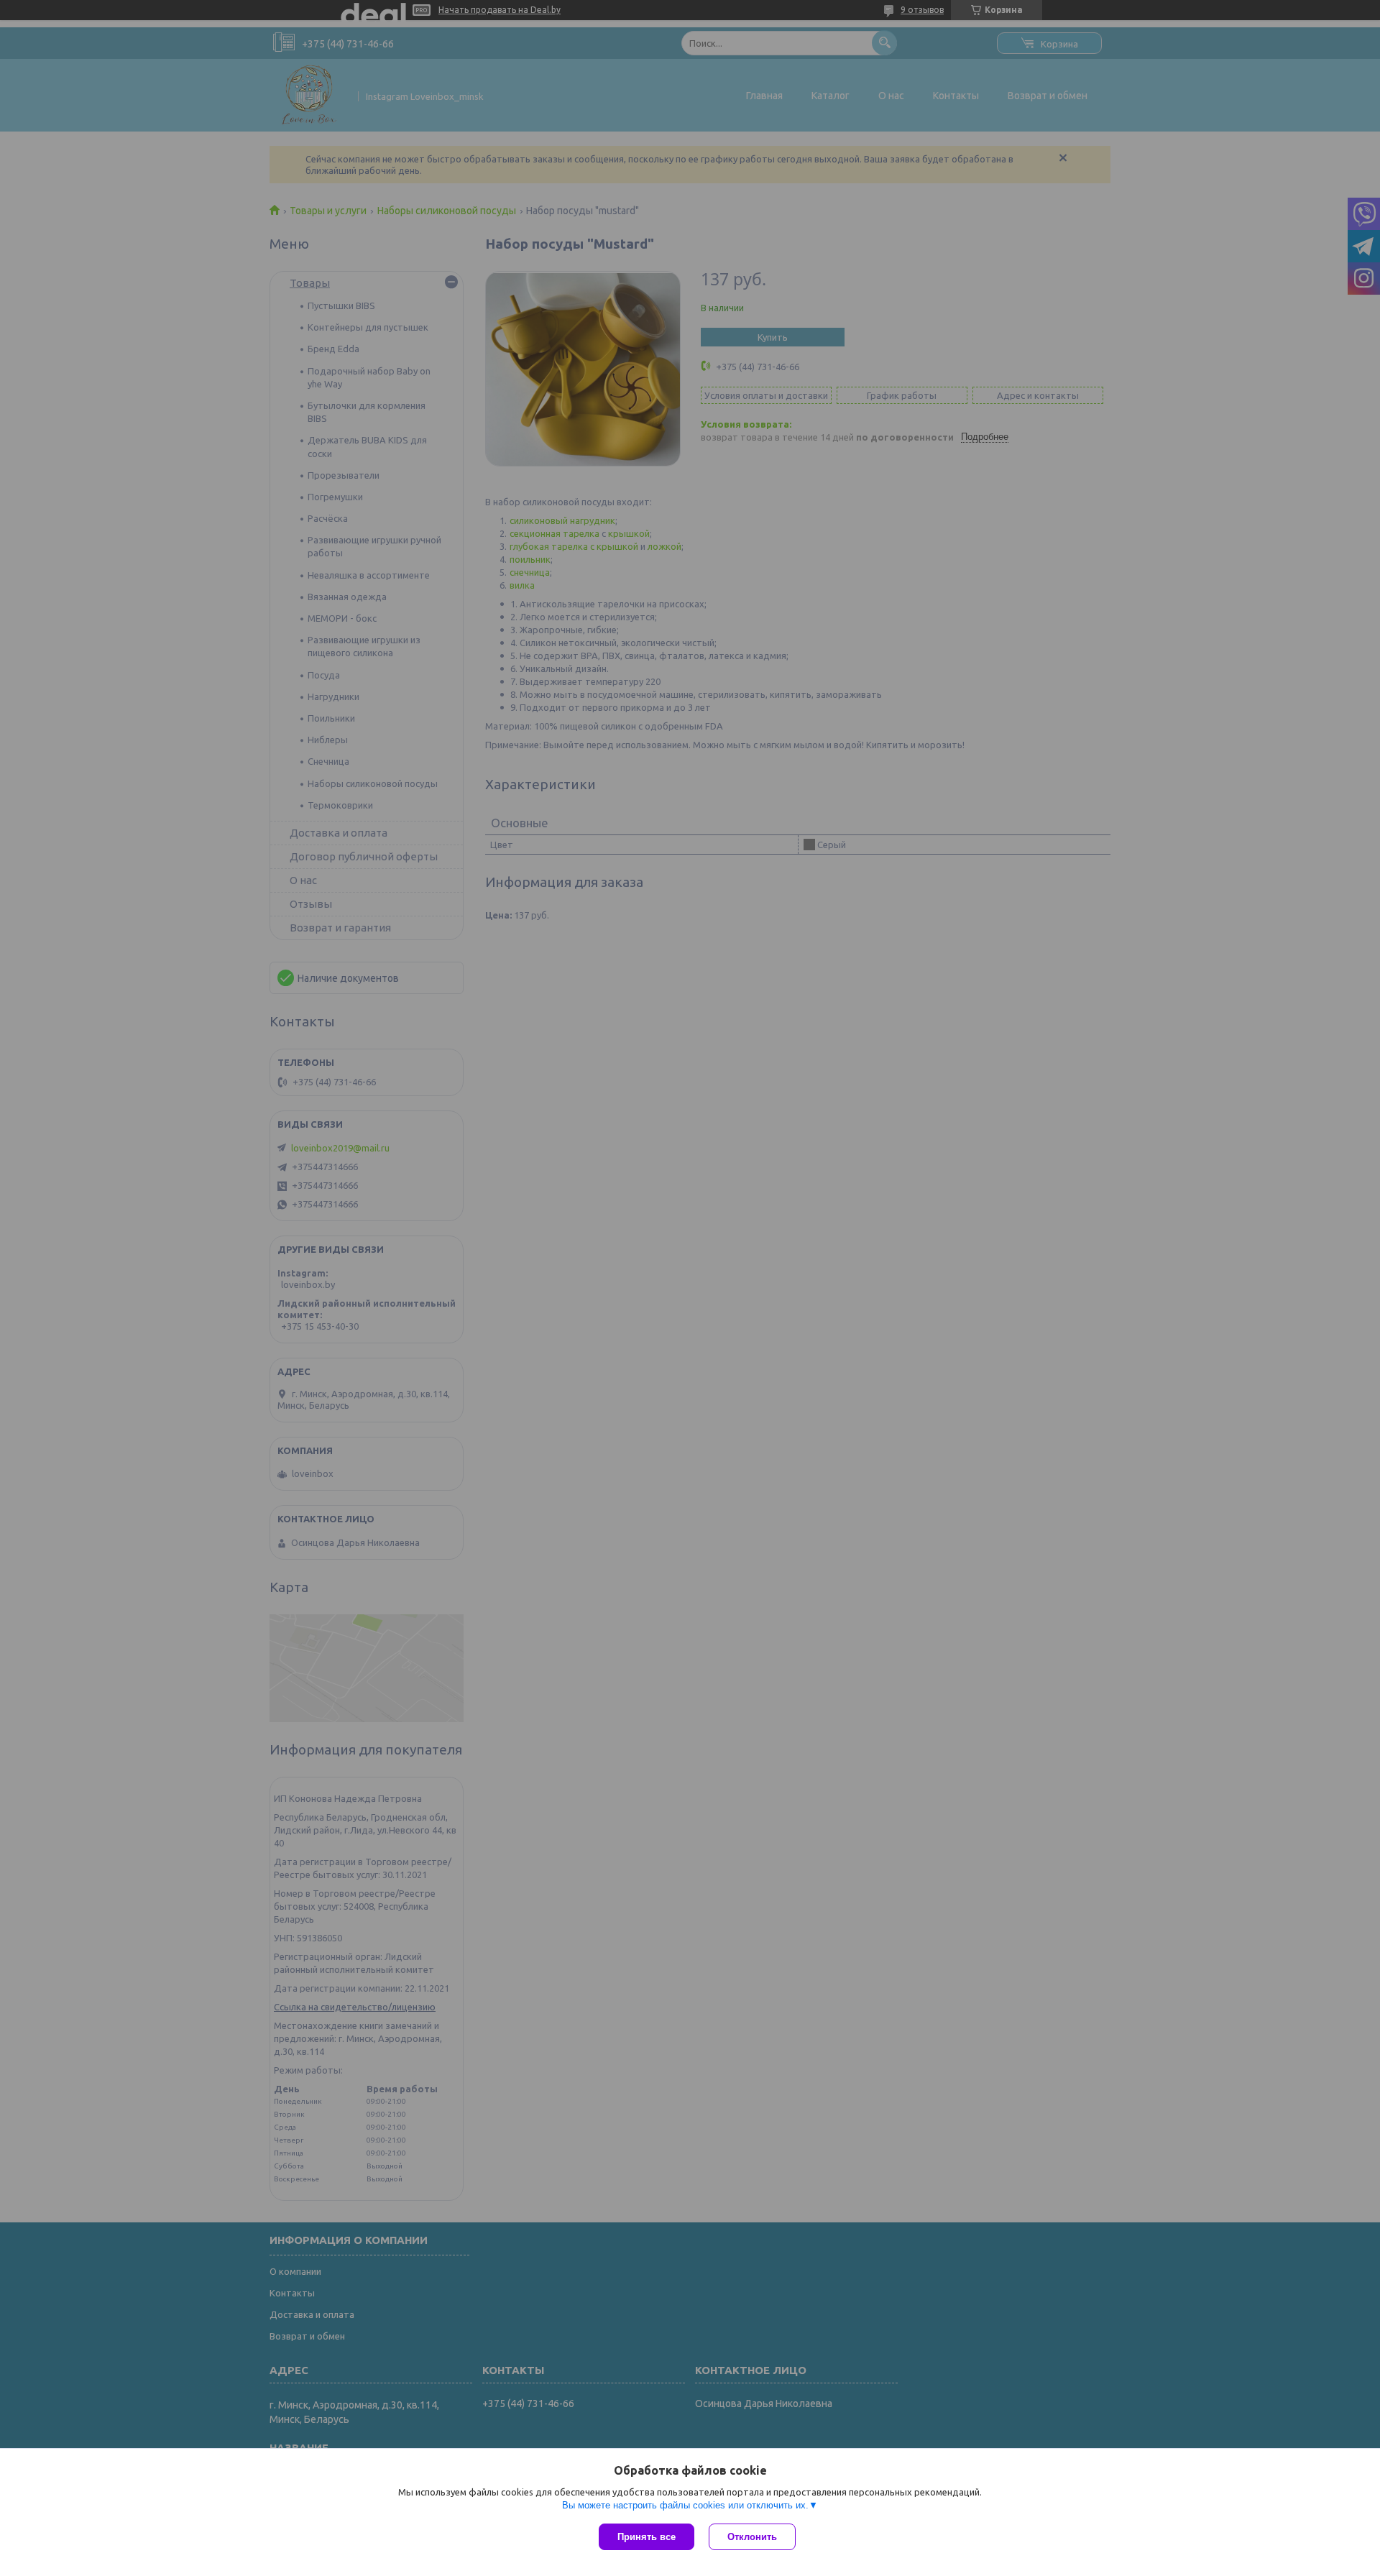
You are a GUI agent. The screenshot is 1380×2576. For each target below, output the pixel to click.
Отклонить (752, 2537)
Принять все (647, 2537)
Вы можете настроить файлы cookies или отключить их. (685, 2505)
